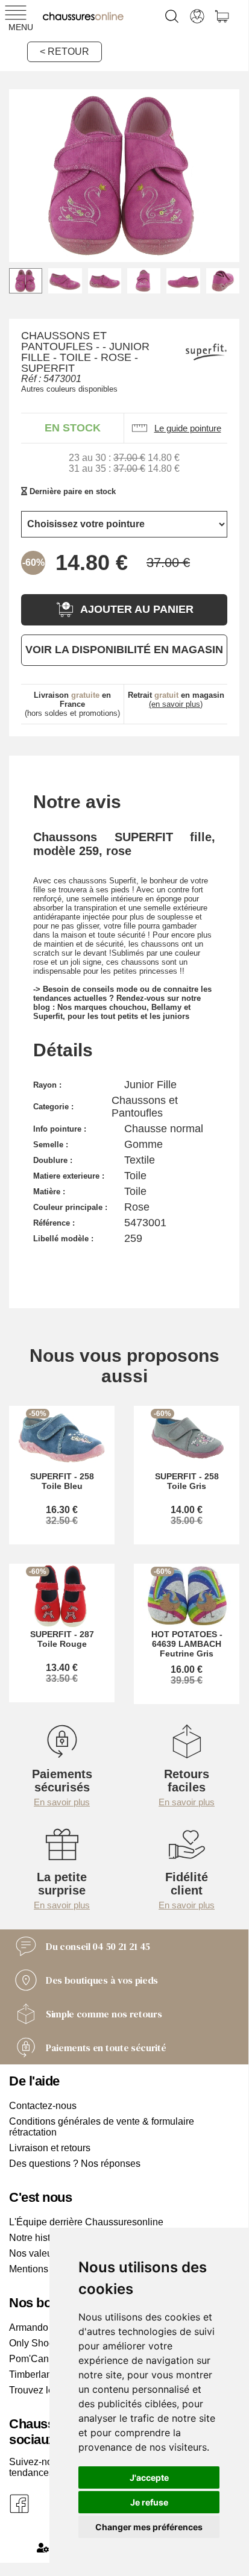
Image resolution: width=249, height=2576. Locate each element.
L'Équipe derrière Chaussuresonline (86, 2222)
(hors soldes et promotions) (72, 704)
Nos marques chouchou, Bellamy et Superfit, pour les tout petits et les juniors (112, 1012)
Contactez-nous (43, 2106)
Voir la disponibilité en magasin (124, 650)
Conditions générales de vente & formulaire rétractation (102, 2127)
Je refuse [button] (149, 2502)
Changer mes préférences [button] (149, 2527)
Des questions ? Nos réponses (75, 2164)
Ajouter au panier (137, 609)
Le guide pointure (188, 428)
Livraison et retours (50, 2148)
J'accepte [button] (149, 2477)
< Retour (65, 52)
